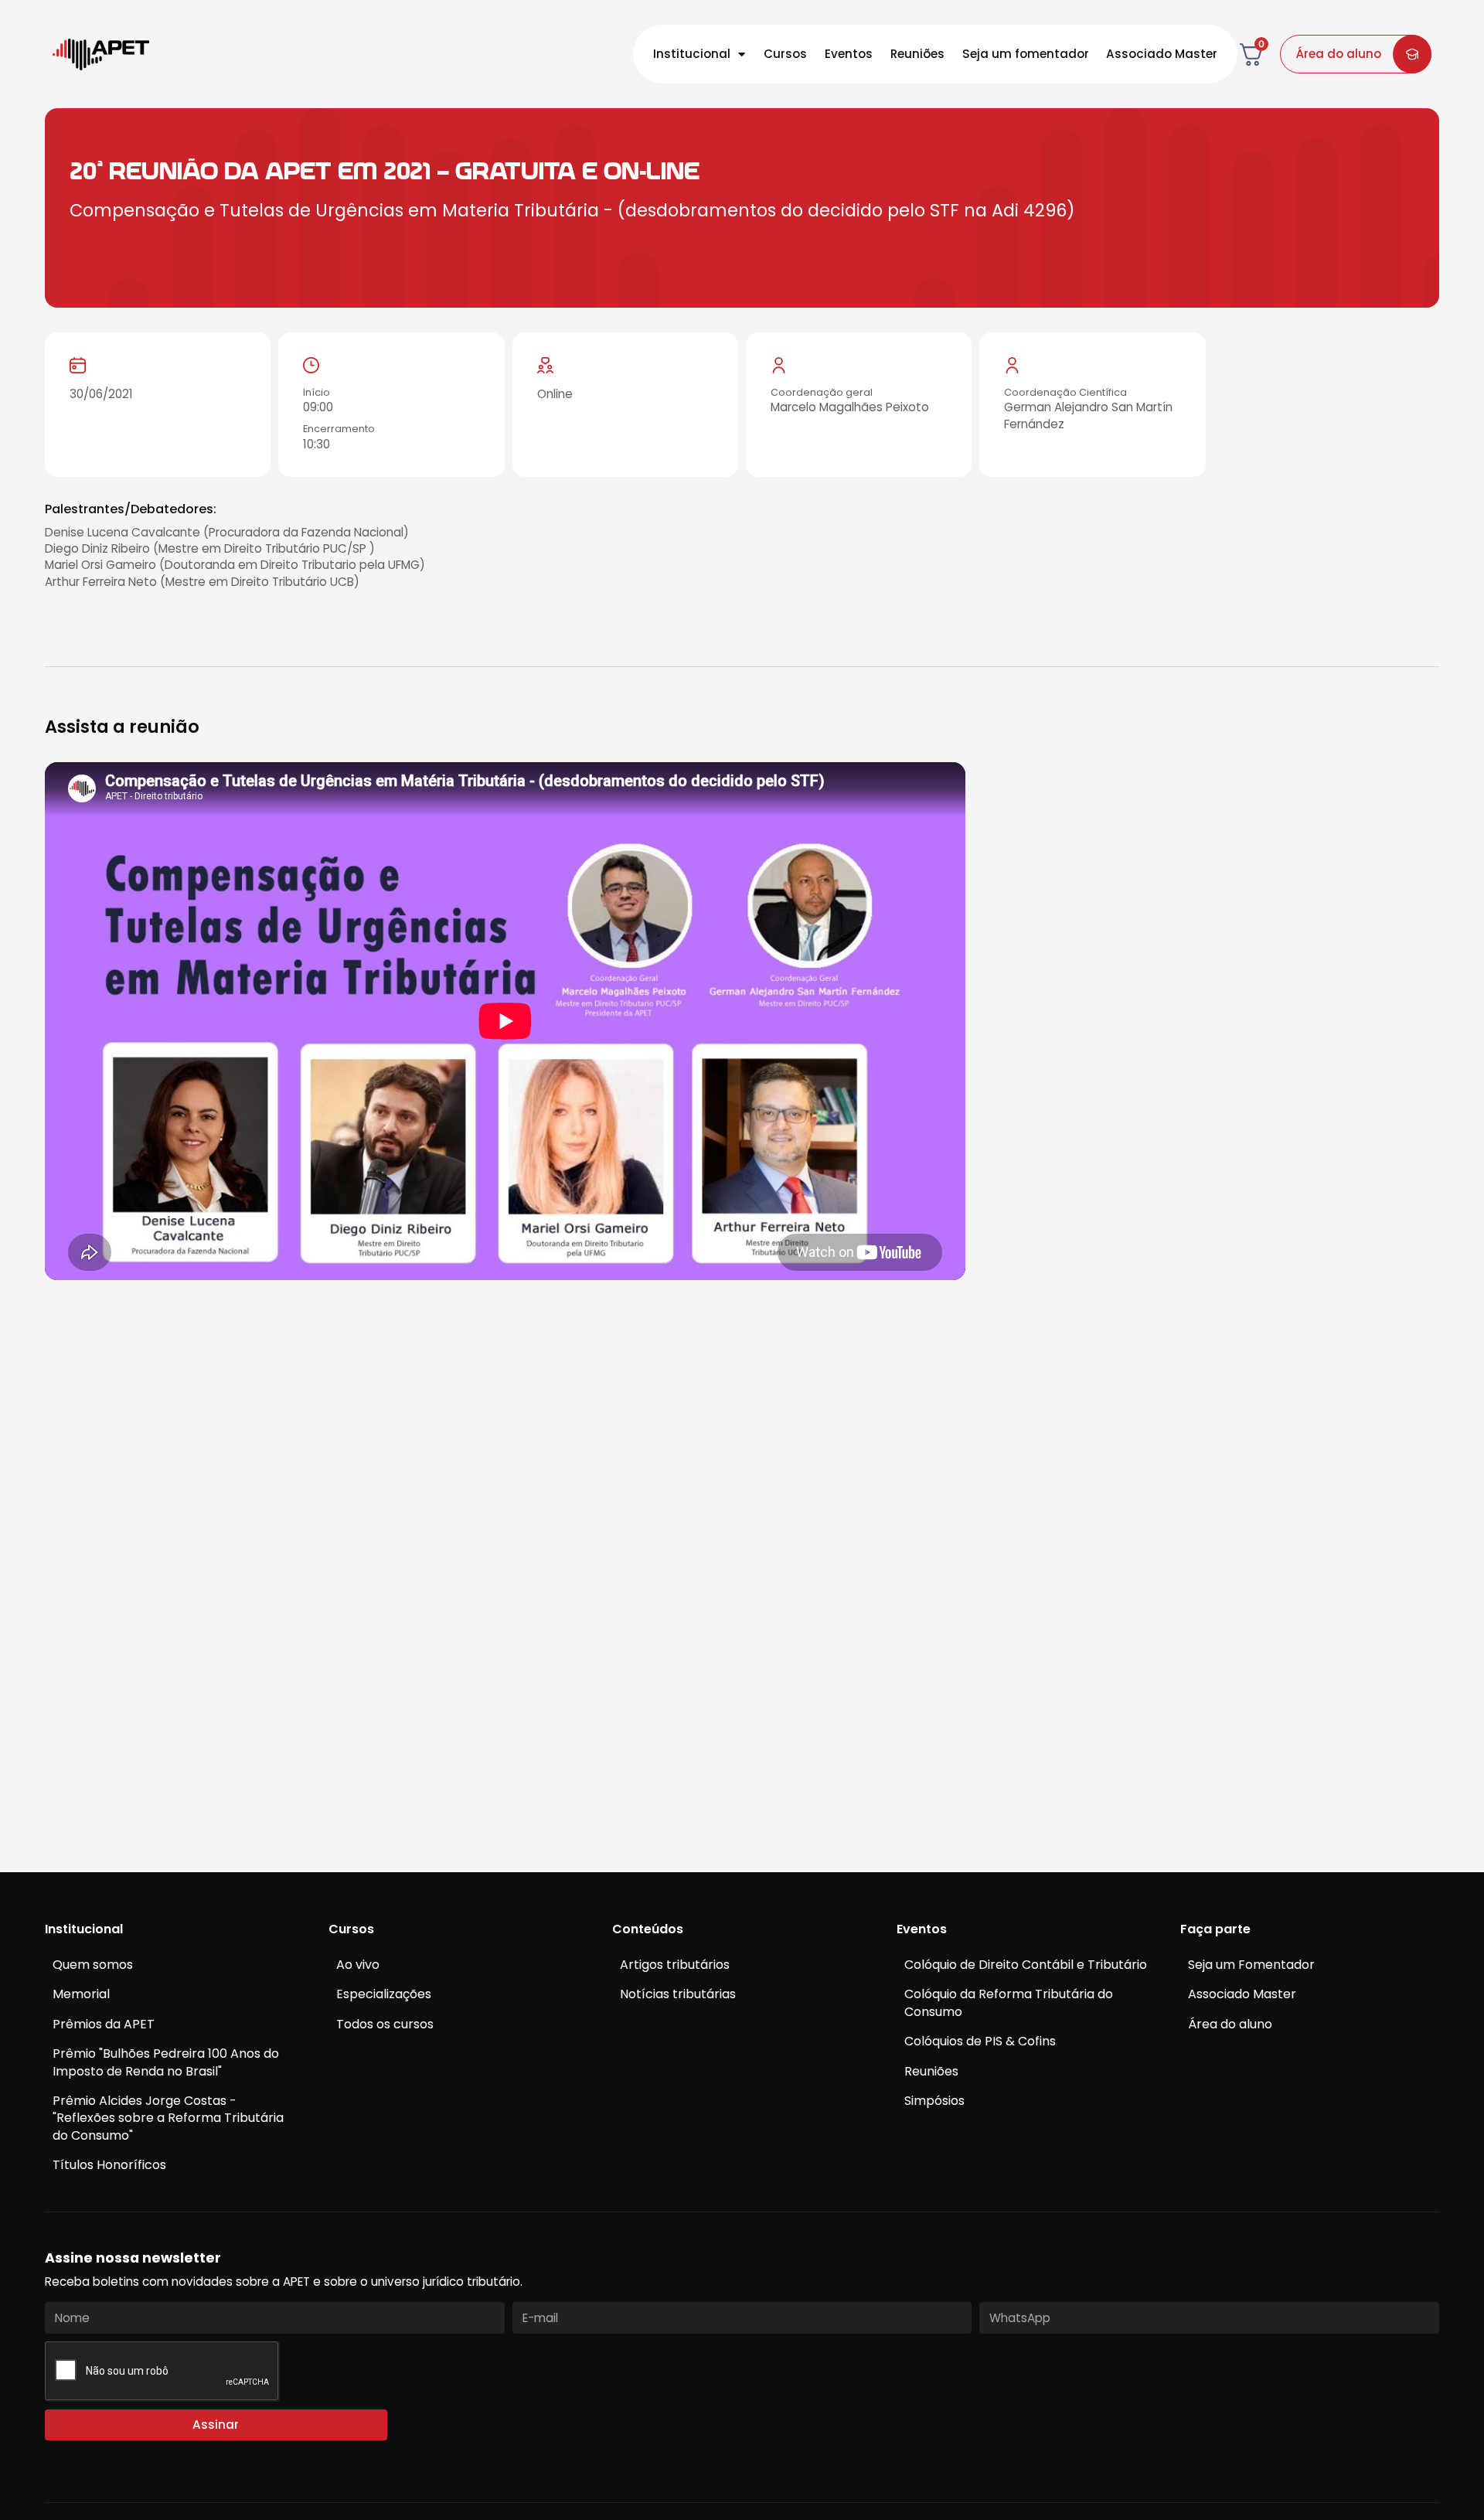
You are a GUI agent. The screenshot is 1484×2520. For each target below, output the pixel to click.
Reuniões (917, 54)
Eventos (849, 54)
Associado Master (1162, 54)
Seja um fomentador (1026, 54)
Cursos (785, 54)
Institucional (692, 54)
